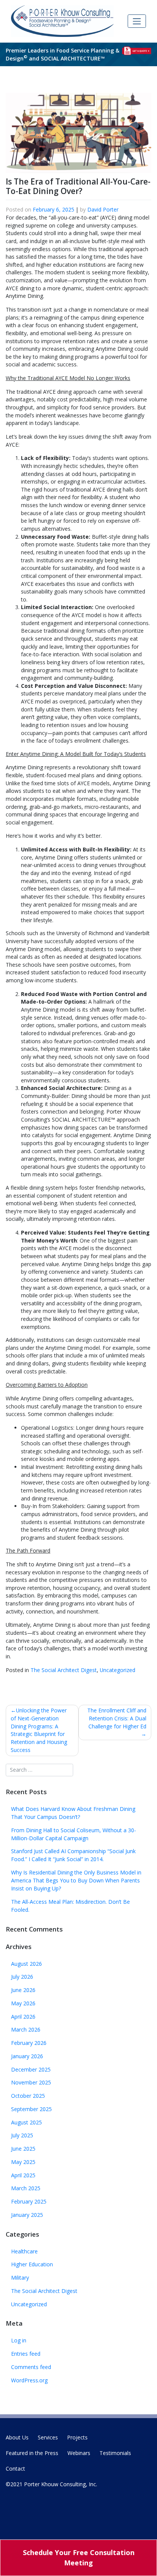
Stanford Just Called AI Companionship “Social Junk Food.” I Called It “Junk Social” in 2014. (73, 1855)
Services (48, 2437)
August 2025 (26, 2122)
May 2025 (23, 2162)
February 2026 (29, 2043)
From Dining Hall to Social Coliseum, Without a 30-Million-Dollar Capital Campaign (74, 1834)
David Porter (103, 209)
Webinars (79, 2453)
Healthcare (24, 2251)
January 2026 (27, 2056)
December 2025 (31, 2069)
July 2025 (22, 2135)
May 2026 (23, 2003)
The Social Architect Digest (64, 1670)
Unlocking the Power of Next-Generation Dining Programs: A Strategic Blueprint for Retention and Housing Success (39, 1730)
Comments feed (31, 2367)
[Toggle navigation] (137, 21)
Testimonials (115, 2453)
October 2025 (28, 2096)
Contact (15, 2469)
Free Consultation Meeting (79, 2558)
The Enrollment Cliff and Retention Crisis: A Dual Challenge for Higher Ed (117, 1718)
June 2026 (23, 1990)
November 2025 (31, 2082)
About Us (17, 2437)
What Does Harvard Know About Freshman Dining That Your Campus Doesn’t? (73, 1813)
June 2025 (23, 2149)
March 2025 (26, 2188)
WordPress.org (29, 2380)
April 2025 (23, 2175)
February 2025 (29, 2201)
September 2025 (31, 2109)
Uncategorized (118, 1670)
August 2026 (26, 1964)
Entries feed (26, 2354)
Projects (77, 2437)
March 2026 (26, 2029)
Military (20, 2278)
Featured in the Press (32, 2453)
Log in (19, 2340)
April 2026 (23, 2017)
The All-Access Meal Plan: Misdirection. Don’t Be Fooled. (70, 1906)
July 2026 (22, 1977)
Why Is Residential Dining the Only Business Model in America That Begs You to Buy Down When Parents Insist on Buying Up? (76, 1880)
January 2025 (27, 2215)
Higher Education (32, 2264)
